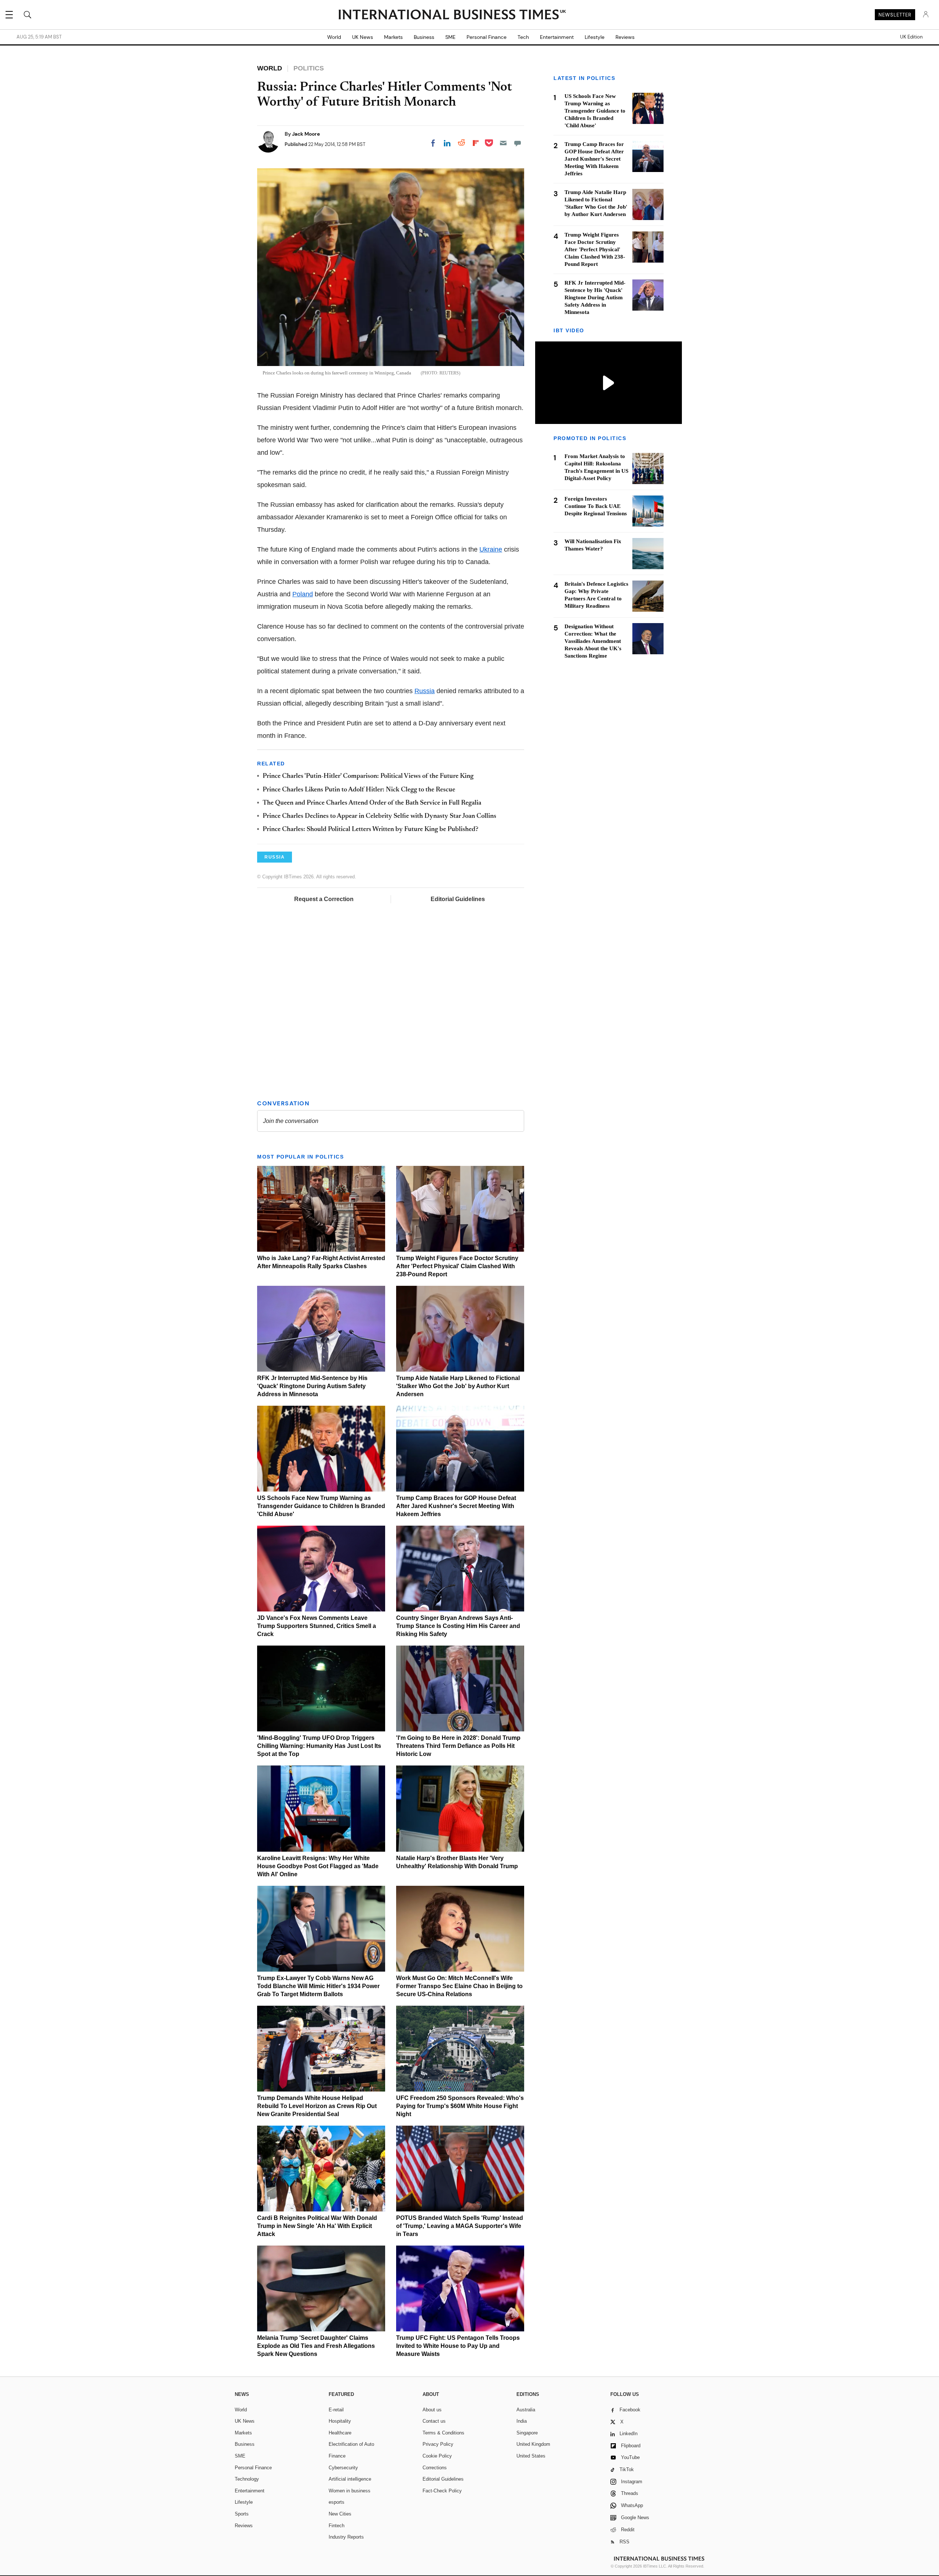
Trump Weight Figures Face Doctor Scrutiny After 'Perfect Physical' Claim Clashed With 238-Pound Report (457, 1266)
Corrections (435, 2468)
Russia (425, 691)
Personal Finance (487, 37)
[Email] (503, 143)
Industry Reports (346, 2537)
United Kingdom (533, 2444)
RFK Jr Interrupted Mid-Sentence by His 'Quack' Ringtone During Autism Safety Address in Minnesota (312, 1386)
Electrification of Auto (351, 2444)
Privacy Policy (438, 2444)
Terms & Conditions (443, 2433)
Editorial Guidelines (458, 899)
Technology (247, 2479)
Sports (242, 2514)
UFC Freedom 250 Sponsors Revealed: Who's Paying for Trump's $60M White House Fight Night (460, 2106)
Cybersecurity (343, 2468)
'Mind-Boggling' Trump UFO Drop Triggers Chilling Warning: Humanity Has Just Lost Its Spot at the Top (319, 1746)
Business (424, 37)
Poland (303, 594)
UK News (363, 37)
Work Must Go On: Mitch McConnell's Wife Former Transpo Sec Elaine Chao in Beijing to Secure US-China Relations (459, 1986)
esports (337, 2502)
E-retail (336, 2410)
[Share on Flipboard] (476, 143)
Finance (337, 2456)
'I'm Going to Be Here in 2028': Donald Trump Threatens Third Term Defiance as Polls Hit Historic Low (458, 1746)
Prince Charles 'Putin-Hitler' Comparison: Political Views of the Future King (368, 776)
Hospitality (340, 2421)
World (334, 37)
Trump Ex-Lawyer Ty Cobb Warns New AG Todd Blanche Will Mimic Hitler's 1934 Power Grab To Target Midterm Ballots (318, 1986)
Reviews (625, 37)
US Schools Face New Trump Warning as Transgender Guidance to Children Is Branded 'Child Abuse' (321, 1506)
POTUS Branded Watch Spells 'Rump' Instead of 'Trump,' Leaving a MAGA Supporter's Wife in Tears (460, 2226)
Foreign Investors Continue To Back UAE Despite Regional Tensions (596, 506)
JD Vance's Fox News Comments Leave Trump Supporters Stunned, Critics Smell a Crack (317, 1626)
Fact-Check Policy (442, 2491)
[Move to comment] (518, 143)
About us (432, 2410)
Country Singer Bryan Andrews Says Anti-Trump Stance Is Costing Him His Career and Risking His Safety (458, 1626)
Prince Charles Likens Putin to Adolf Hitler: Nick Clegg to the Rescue (359, 790)
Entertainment (557, 37)
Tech (523, 37)
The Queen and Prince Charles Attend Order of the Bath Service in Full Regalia (372, 803)
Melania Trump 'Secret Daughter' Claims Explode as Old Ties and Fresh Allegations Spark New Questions (316, 2346)
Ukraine (491, 549)
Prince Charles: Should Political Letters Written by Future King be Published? (370, 830)
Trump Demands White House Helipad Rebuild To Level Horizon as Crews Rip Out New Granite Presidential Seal (317, 2106)
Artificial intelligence (350, 2479)
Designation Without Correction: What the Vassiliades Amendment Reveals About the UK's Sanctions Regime (593, 641)
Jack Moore (306, 134)
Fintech (337, 2526)
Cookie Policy (437, 2456)
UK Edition (911, 37)
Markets (393, 37)
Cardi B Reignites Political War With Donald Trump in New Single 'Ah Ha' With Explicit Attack (317, 2226)
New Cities (340, 2514)
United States (531, 2456)
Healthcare (340, 2433)
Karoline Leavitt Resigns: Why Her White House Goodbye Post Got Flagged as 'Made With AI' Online (318, 1866)
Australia (526, 2410)
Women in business (350, 2491)
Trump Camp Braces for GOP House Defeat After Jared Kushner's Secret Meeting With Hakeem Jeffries (456, 1506)
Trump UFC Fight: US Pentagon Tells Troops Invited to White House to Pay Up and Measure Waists (458, 2346)
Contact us (434, 2421)
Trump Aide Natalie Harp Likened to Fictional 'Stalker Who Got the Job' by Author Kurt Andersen (458, 1386)
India (522, 2421)
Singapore (527, 2433)
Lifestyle (595, 37)
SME (450, 37)
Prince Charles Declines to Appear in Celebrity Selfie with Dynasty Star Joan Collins (379, 816)
